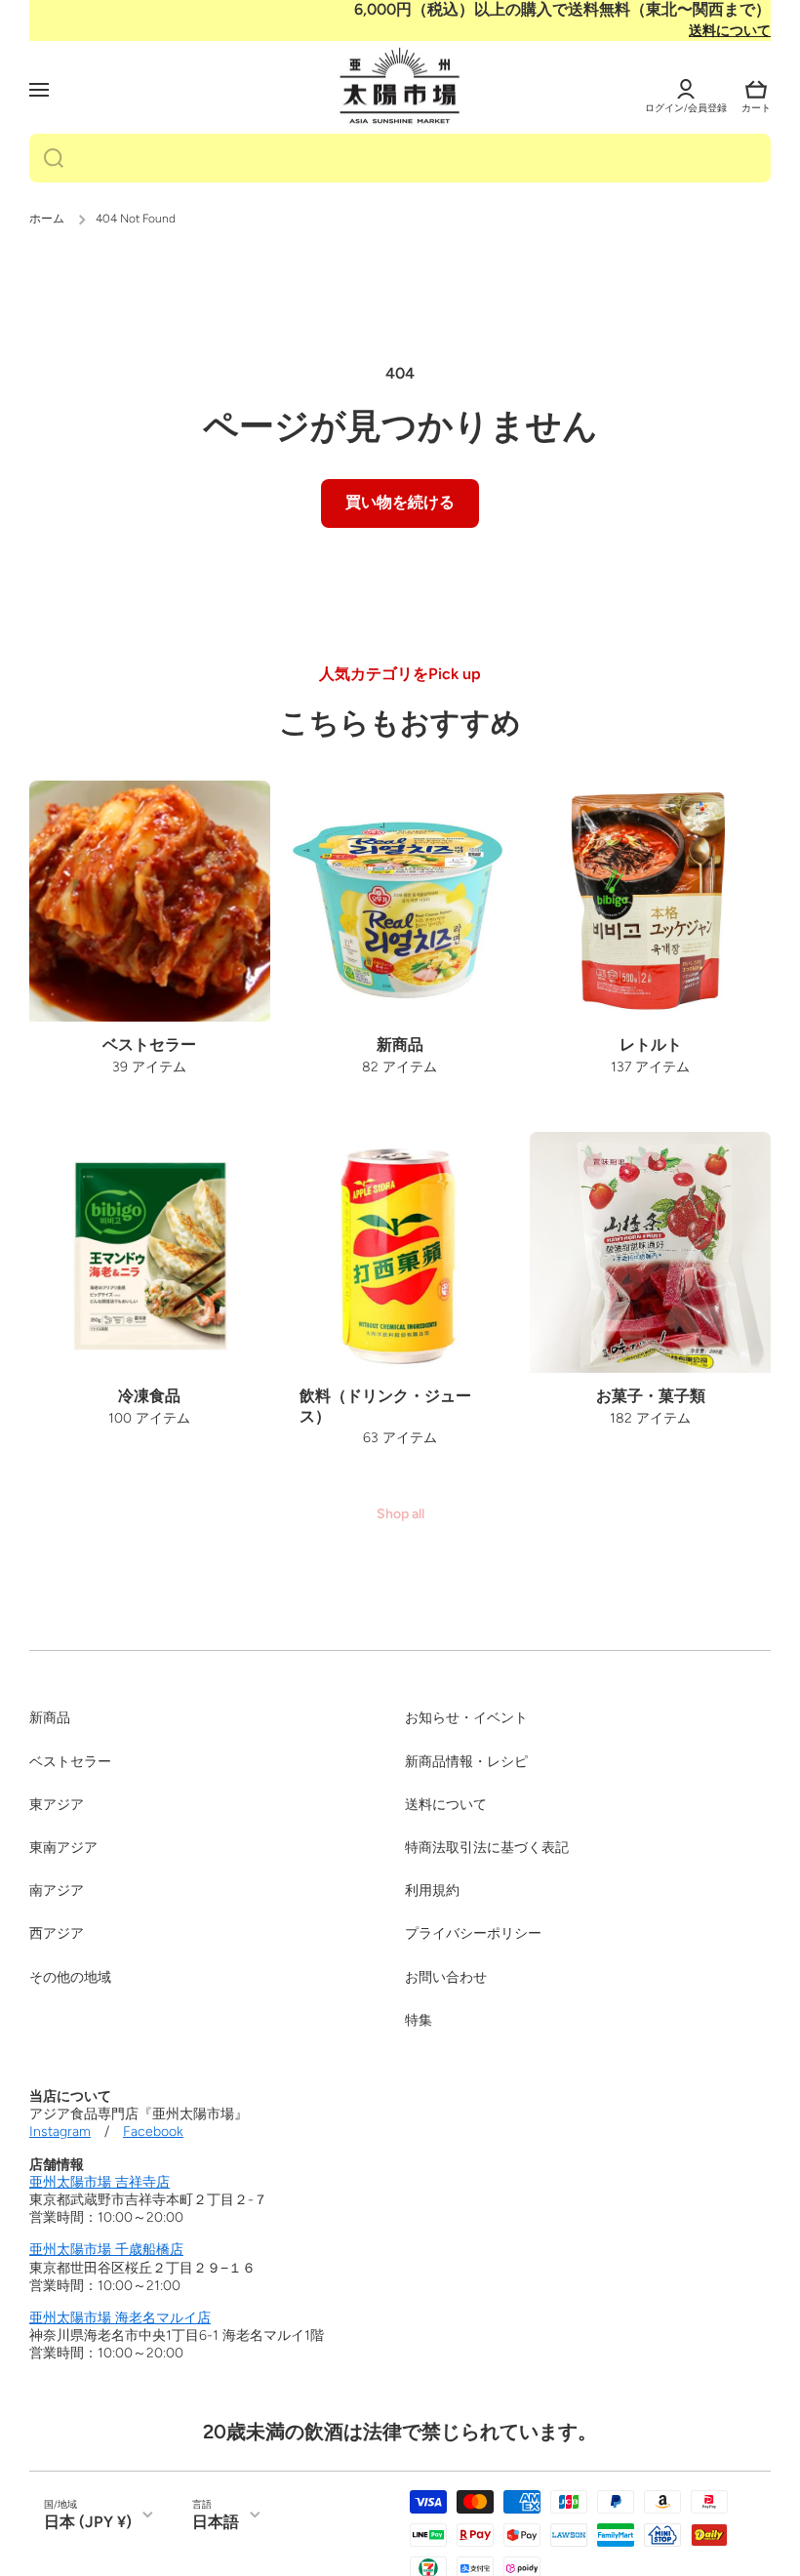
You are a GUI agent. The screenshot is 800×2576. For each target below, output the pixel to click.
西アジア (57, 1933)
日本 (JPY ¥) (88, 2522)
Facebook (153, 2132)
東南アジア (63, 1848)
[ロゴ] (400, 87)
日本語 (216, 2522)
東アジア (57, 1805)
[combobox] (400, 158)
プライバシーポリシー (473, 1933)
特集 (419, 2020)
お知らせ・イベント (466, 1718)
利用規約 (432, 1891)
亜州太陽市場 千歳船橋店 (106, 2250)
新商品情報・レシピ (466, 1762)
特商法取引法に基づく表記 (487, 1848)
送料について (730, 31)
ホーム (47, 219)
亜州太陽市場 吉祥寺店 (100, 2182)
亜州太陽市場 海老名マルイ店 (120, 2318)
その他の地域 (70, 1977)
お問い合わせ (446, 1977)
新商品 (50, 1718)
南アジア (57, 1891)
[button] (756, 90)
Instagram (60, 2132)
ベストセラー (70, 1762)
